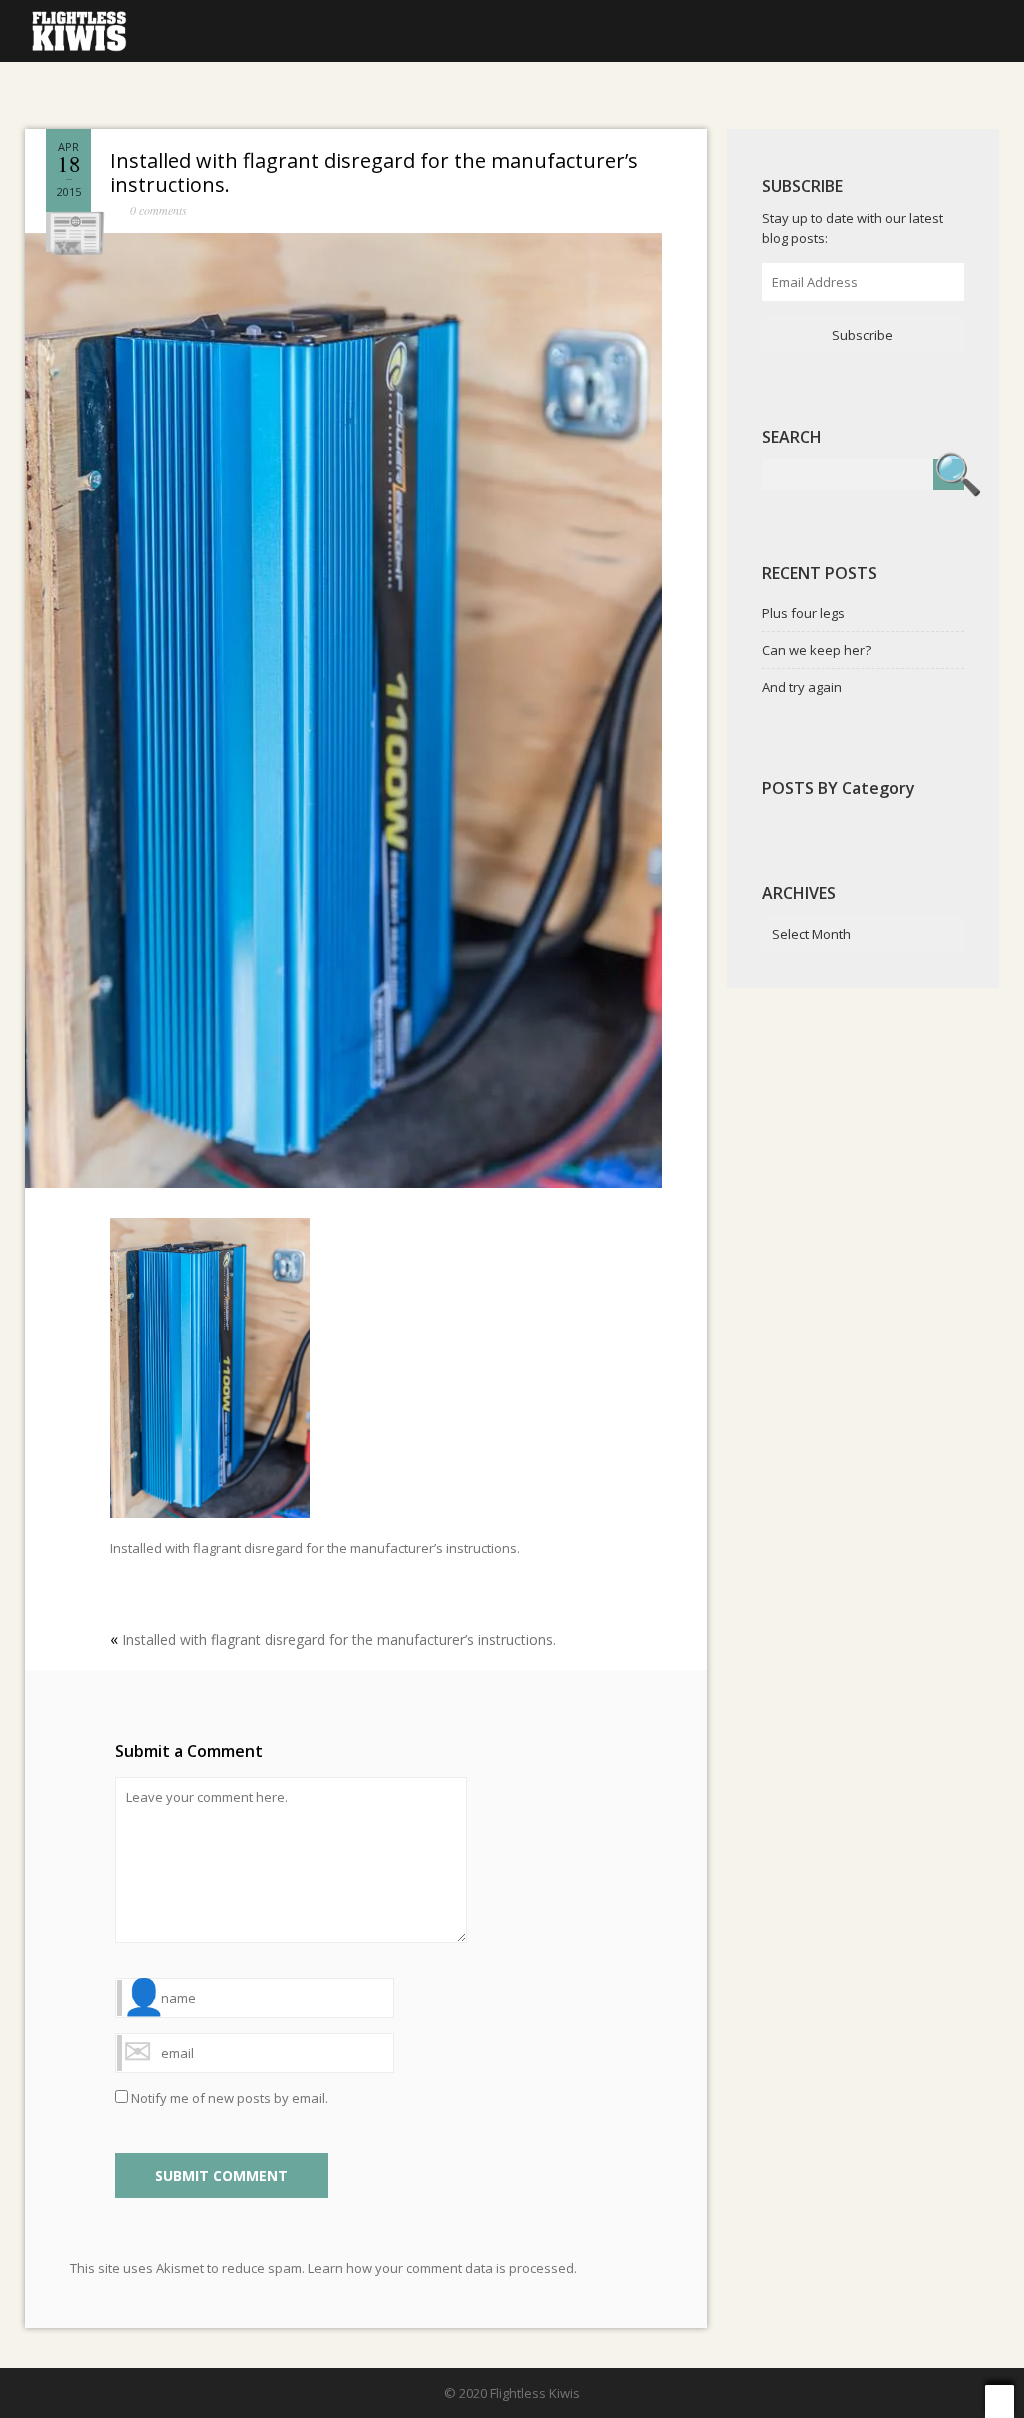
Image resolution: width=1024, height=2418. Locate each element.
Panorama (582, 29)
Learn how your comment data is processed (441, 2268)
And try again (802, 687)
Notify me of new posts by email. (229, 2098)
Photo (391, 29)
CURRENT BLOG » (921, 29)
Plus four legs (803, 613)
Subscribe (862, 335)
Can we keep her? (816, 650)
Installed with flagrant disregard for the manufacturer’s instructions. (374, 172)
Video (480, 29)
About (689, 29)
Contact (789, 29)
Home (221, 29)
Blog (304, 29)
